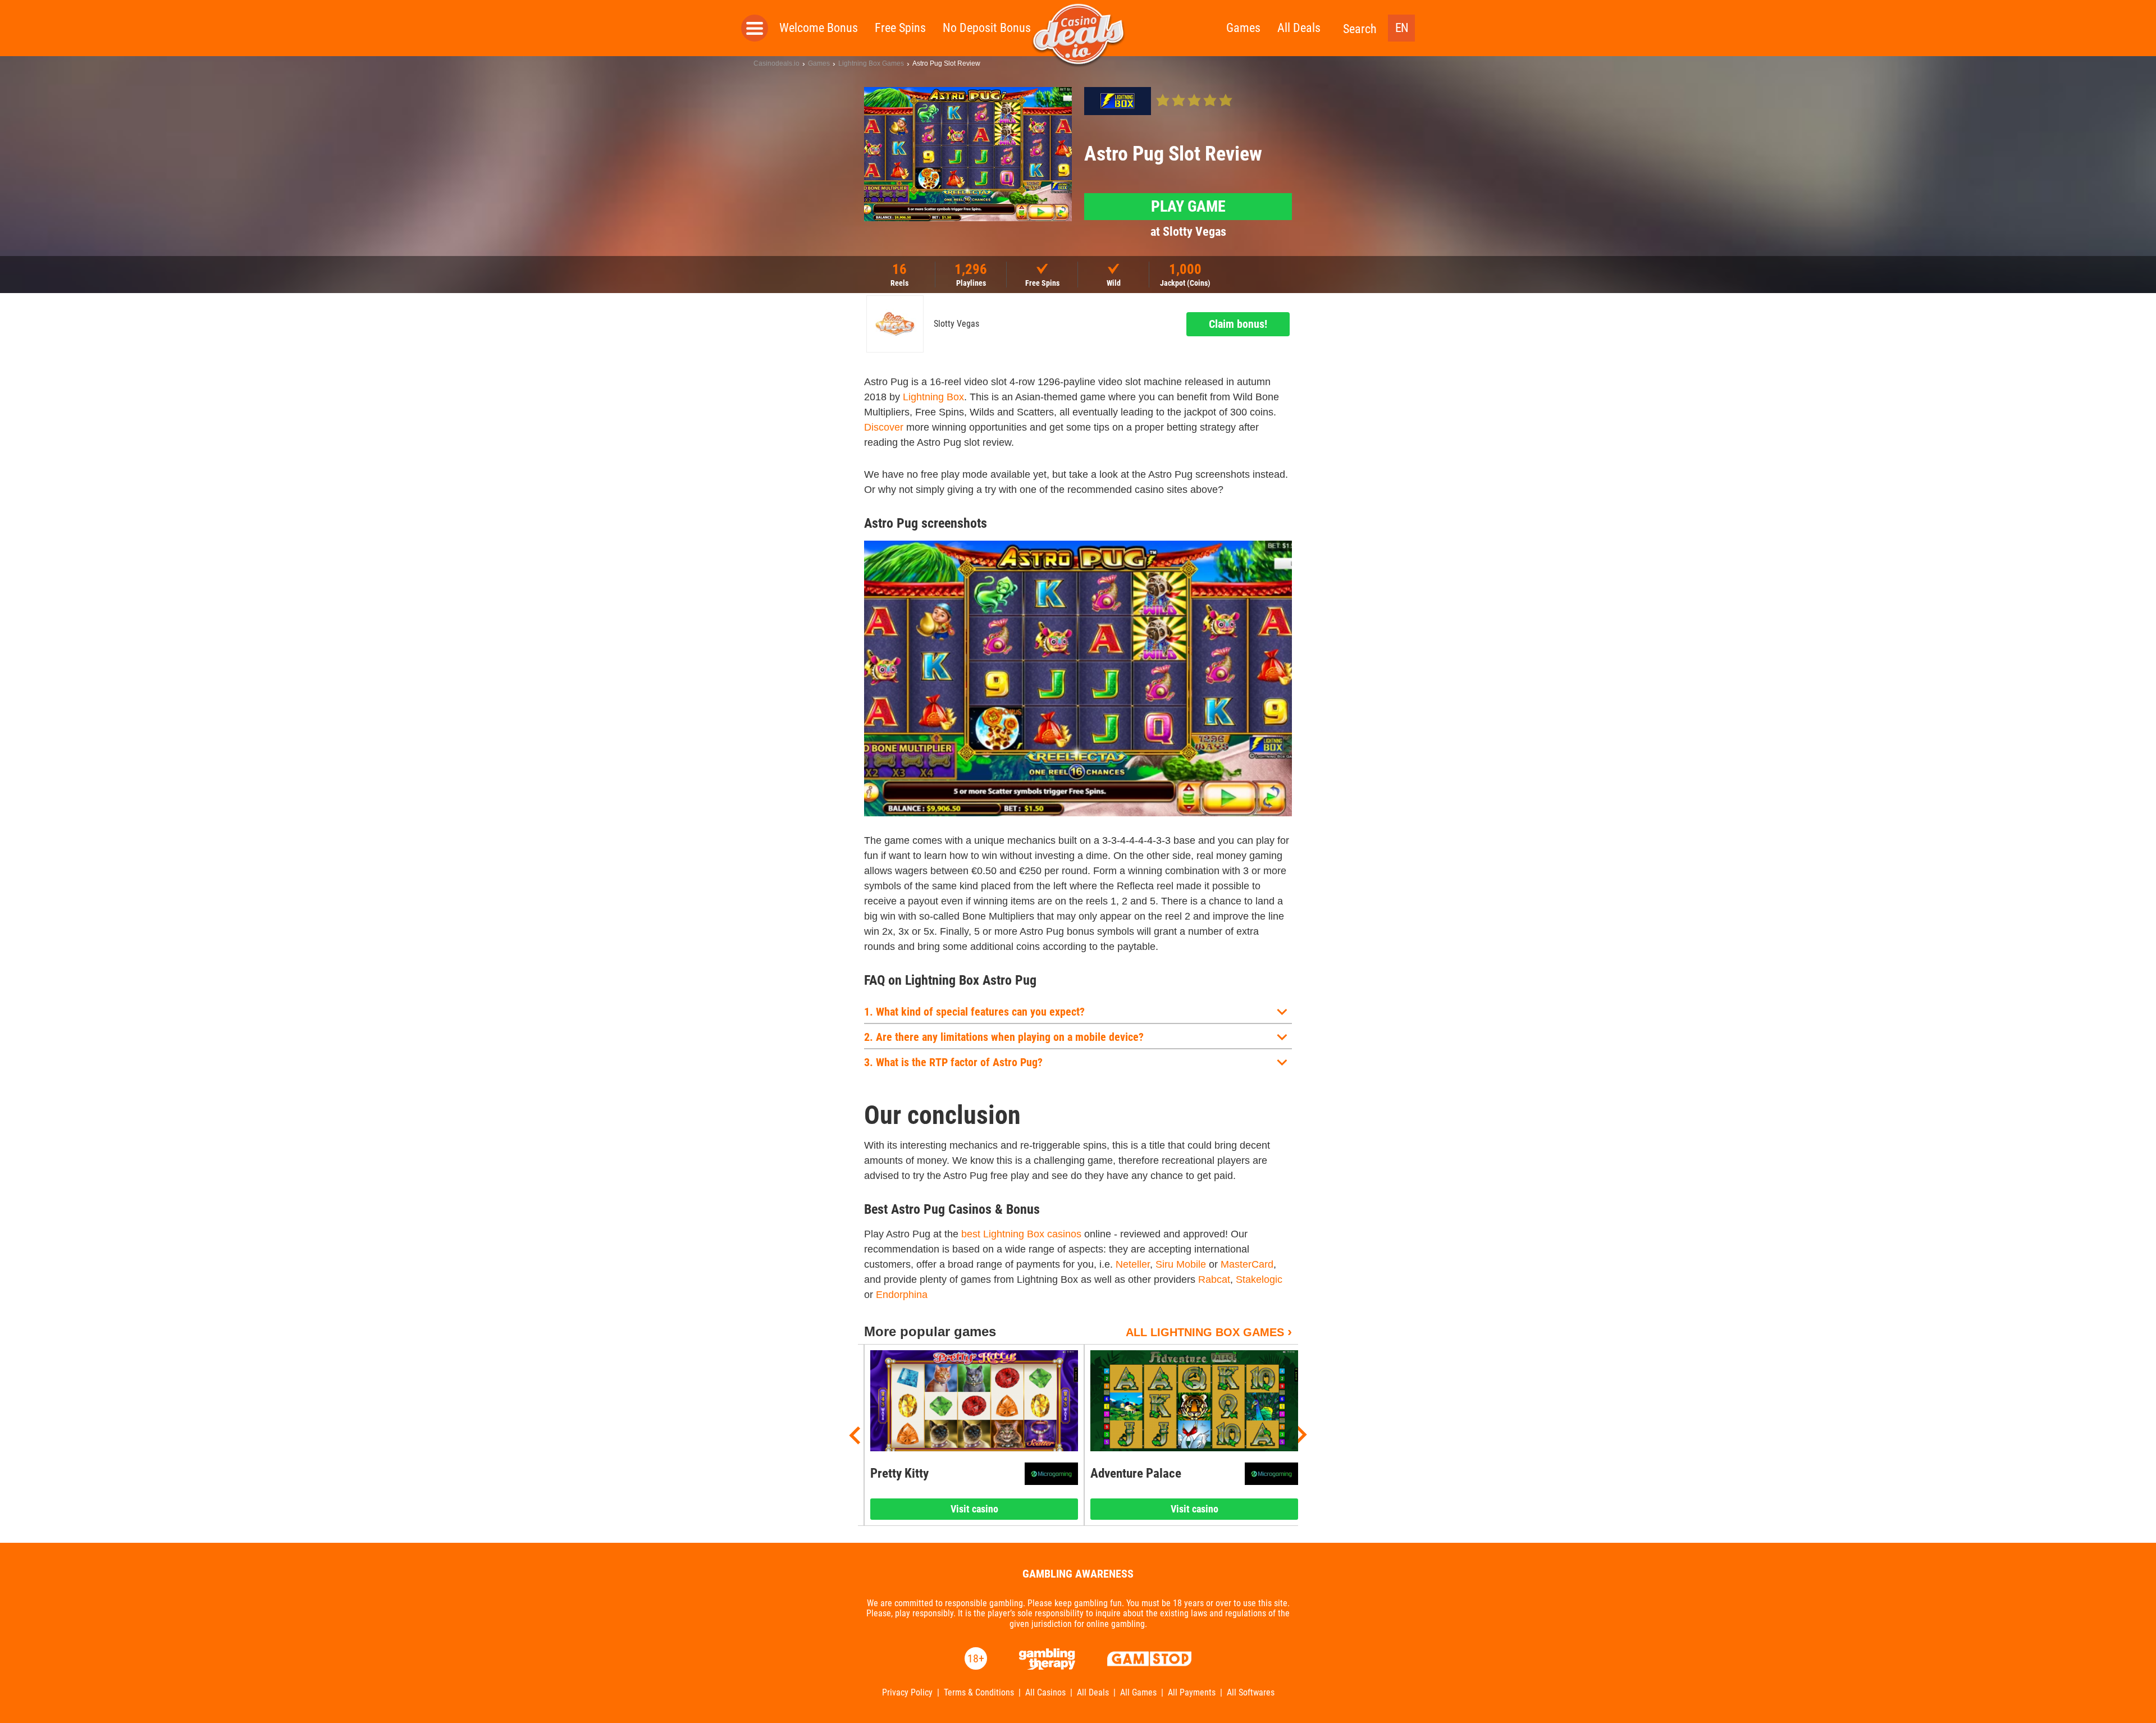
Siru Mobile (1181, 1264)
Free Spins (900, 28)
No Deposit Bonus (987, 28)
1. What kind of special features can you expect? (974, 1012)
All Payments (1192, 1693)
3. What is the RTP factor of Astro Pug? (953, 1062)
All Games (1138, 1693)
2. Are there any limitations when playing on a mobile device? (1004, 1037)
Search (1360, 29)
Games (1243, 28)
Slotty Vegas (956, 324)
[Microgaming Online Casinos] (1051, 1474)
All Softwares (1251, 1693)
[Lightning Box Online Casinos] (1118, 101)
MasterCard (1247, 1264)
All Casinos (1045, 1693)
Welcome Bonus (819, 28)
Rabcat (1214, 1279)
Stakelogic (1259, 1279)
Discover (884, 427)
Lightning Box (933, 397)
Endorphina (902, 1295)
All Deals (1299, 28)
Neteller (1133, 1264)
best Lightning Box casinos (1021, 1234)
